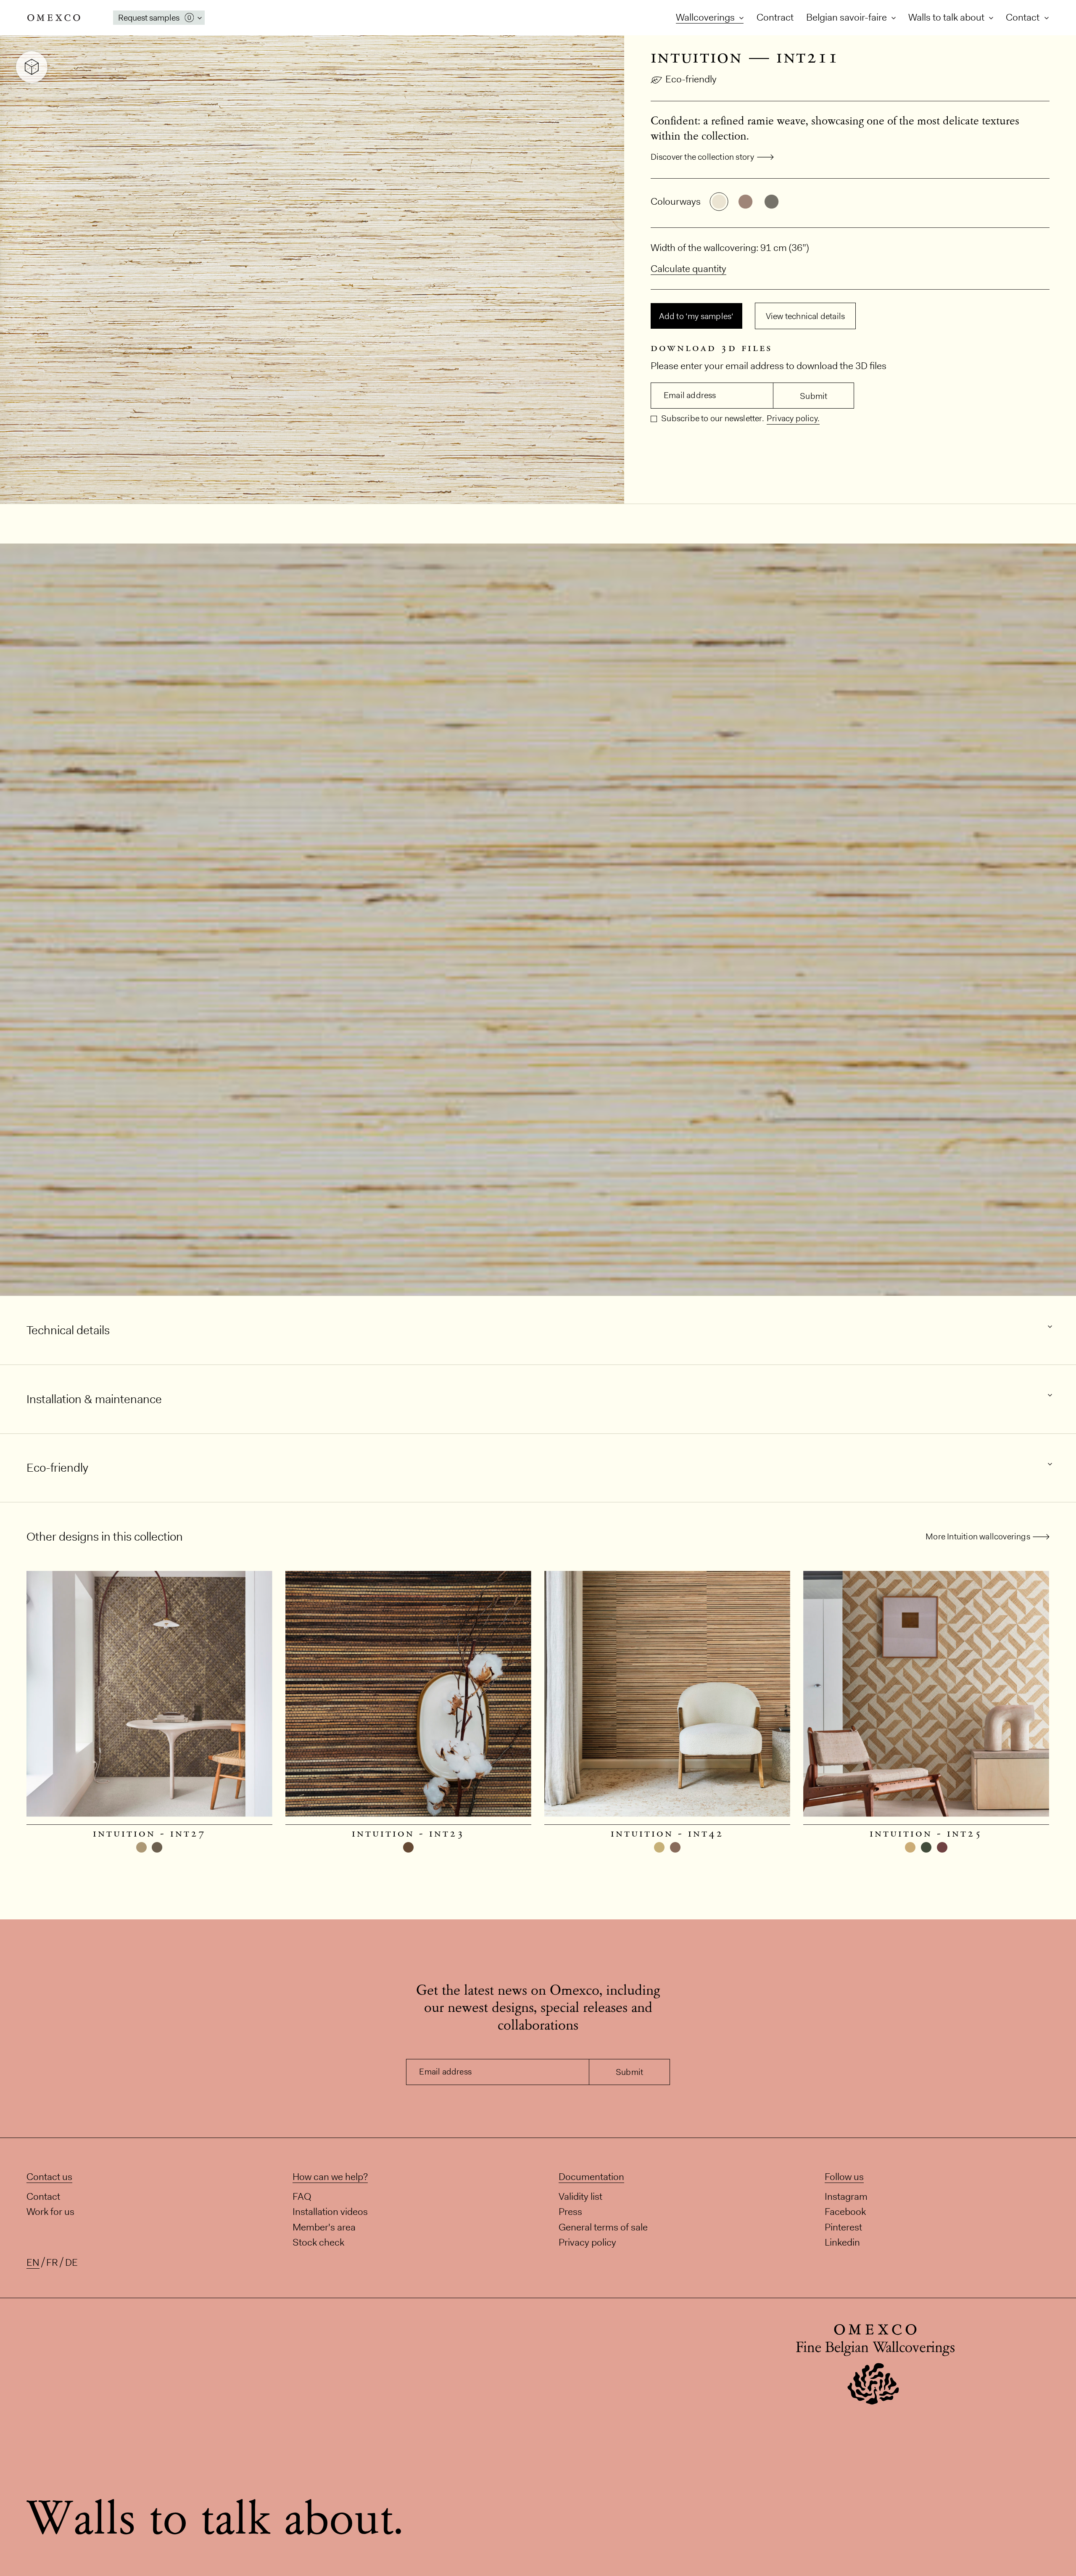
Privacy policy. (793, 418)
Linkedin (842, 2242)
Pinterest (843, 2227)
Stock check (318, 2242)
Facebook (845, 2212)
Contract (775, 17)
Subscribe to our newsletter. (712, 418)
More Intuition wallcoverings (978, 1536)
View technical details (805, 316)
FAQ (302, 2196)
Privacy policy (587, 2242)
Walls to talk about (947, 17)
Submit (814, 396)
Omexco (54, 18)
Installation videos (330, 2212)
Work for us (50, 2212)
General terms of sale (603, 2227)
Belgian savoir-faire (848, 17)
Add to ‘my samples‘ (696, 316)
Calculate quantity (688, 269)
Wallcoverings (706, 17)
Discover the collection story (703, 157)
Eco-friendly (691, 79)
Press (570, 2212)
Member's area (324, 2227)
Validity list (580, 2196)
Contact (1024, 17)
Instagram (846, 2196)
